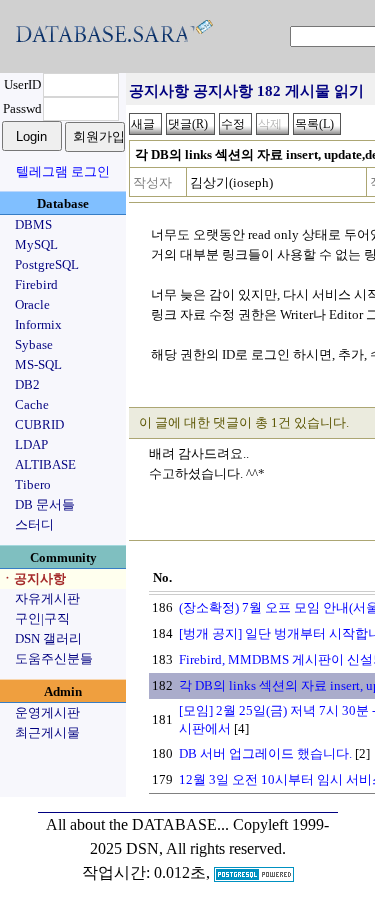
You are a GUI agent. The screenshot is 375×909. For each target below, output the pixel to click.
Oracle (32, 304)
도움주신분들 (54, 658)
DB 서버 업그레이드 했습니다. (265, 753)
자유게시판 (47, 598)
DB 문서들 (45, 504)
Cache (32, 404)
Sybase (34, 344)
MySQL (36, 244)
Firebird (36, 284)
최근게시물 (47, 732)
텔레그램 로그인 (63, 171)
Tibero (33, 484)
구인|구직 (42, 618)
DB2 (27, 384)
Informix (38, 324)
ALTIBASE (45, 464)
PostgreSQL (47, 264)
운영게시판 (47, 712)
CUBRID (39, 424)
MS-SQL (38, 364)
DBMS (33, 224)
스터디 (34, 524)
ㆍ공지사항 (33, 578)
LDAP (31, 444)
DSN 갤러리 (48, 638)
